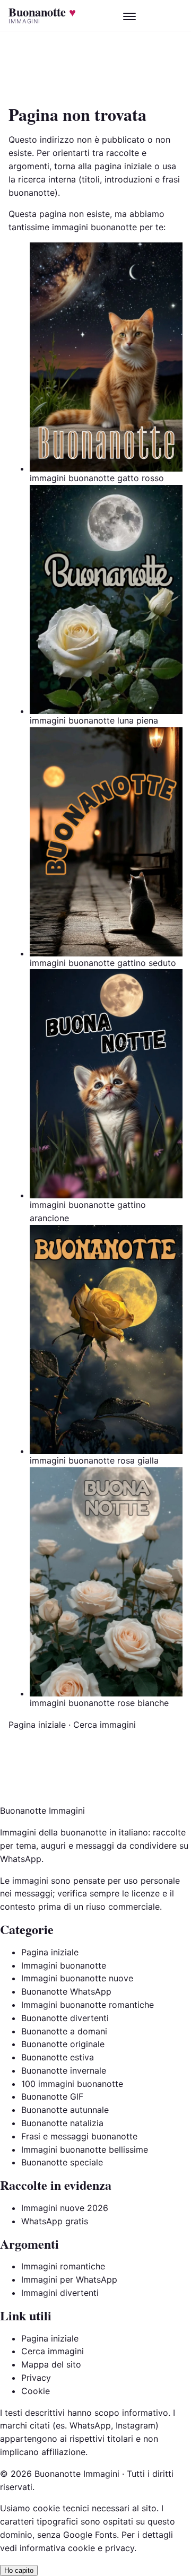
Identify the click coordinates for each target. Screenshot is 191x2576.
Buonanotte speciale (62, 2162)
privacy (120, 2548)
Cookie (36, 2391)
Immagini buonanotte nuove (77, 1978)
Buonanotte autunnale (65, 2110)
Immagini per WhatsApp (69, 2279)
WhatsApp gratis (55, 2221)
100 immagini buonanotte (72, 2084)
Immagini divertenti (60, 2293)
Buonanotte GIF (52, 2096)
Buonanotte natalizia (62, 2123)
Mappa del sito (51, 2364)
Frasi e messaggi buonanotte (79, 2136)
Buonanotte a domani (64, 2031)
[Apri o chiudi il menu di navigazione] (129, 15)
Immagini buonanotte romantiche (88, 2005)
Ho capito (19, 2570)
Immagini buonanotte (64, 1965)
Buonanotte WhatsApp (66, 1991)
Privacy (36, 2378)
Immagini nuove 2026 (65, 2208)
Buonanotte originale (63, 2044)
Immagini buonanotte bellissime (85, 2149)
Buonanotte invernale (64, 2070)
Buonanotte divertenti (65, 2018)
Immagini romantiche (63, 2266)
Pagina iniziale (37, 1725)
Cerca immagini (105, 1725)
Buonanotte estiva (58, 2057)
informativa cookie (57, 2548)
